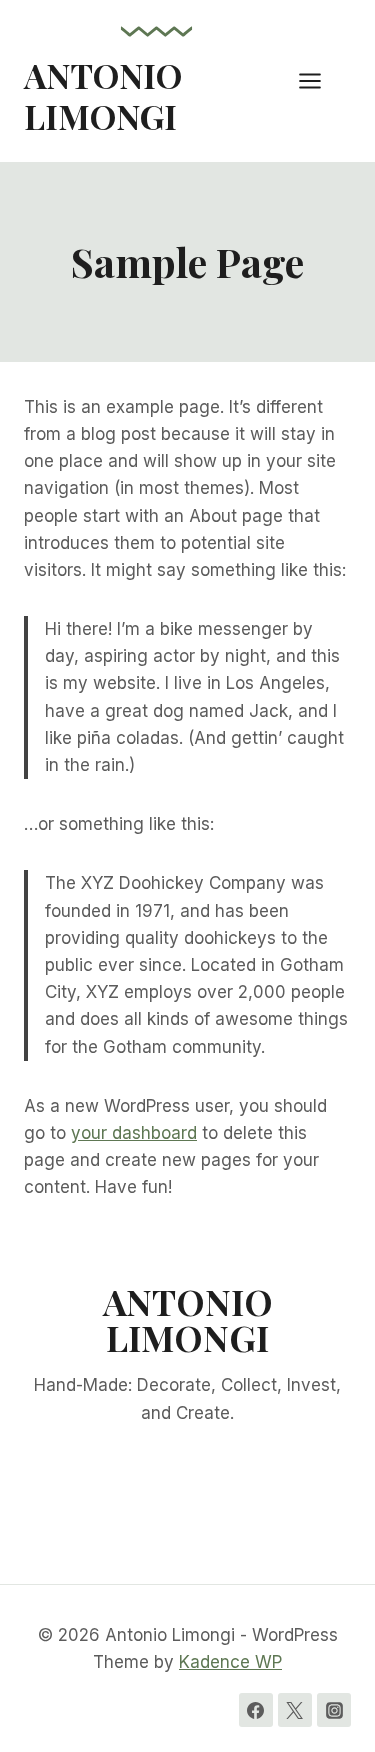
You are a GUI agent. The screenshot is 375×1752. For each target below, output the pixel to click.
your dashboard (134, 1133)
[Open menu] (320, 80)
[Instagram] (334, 1710)
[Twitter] (295, 1710)
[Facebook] (256, 1710)
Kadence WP (230, 1662)
